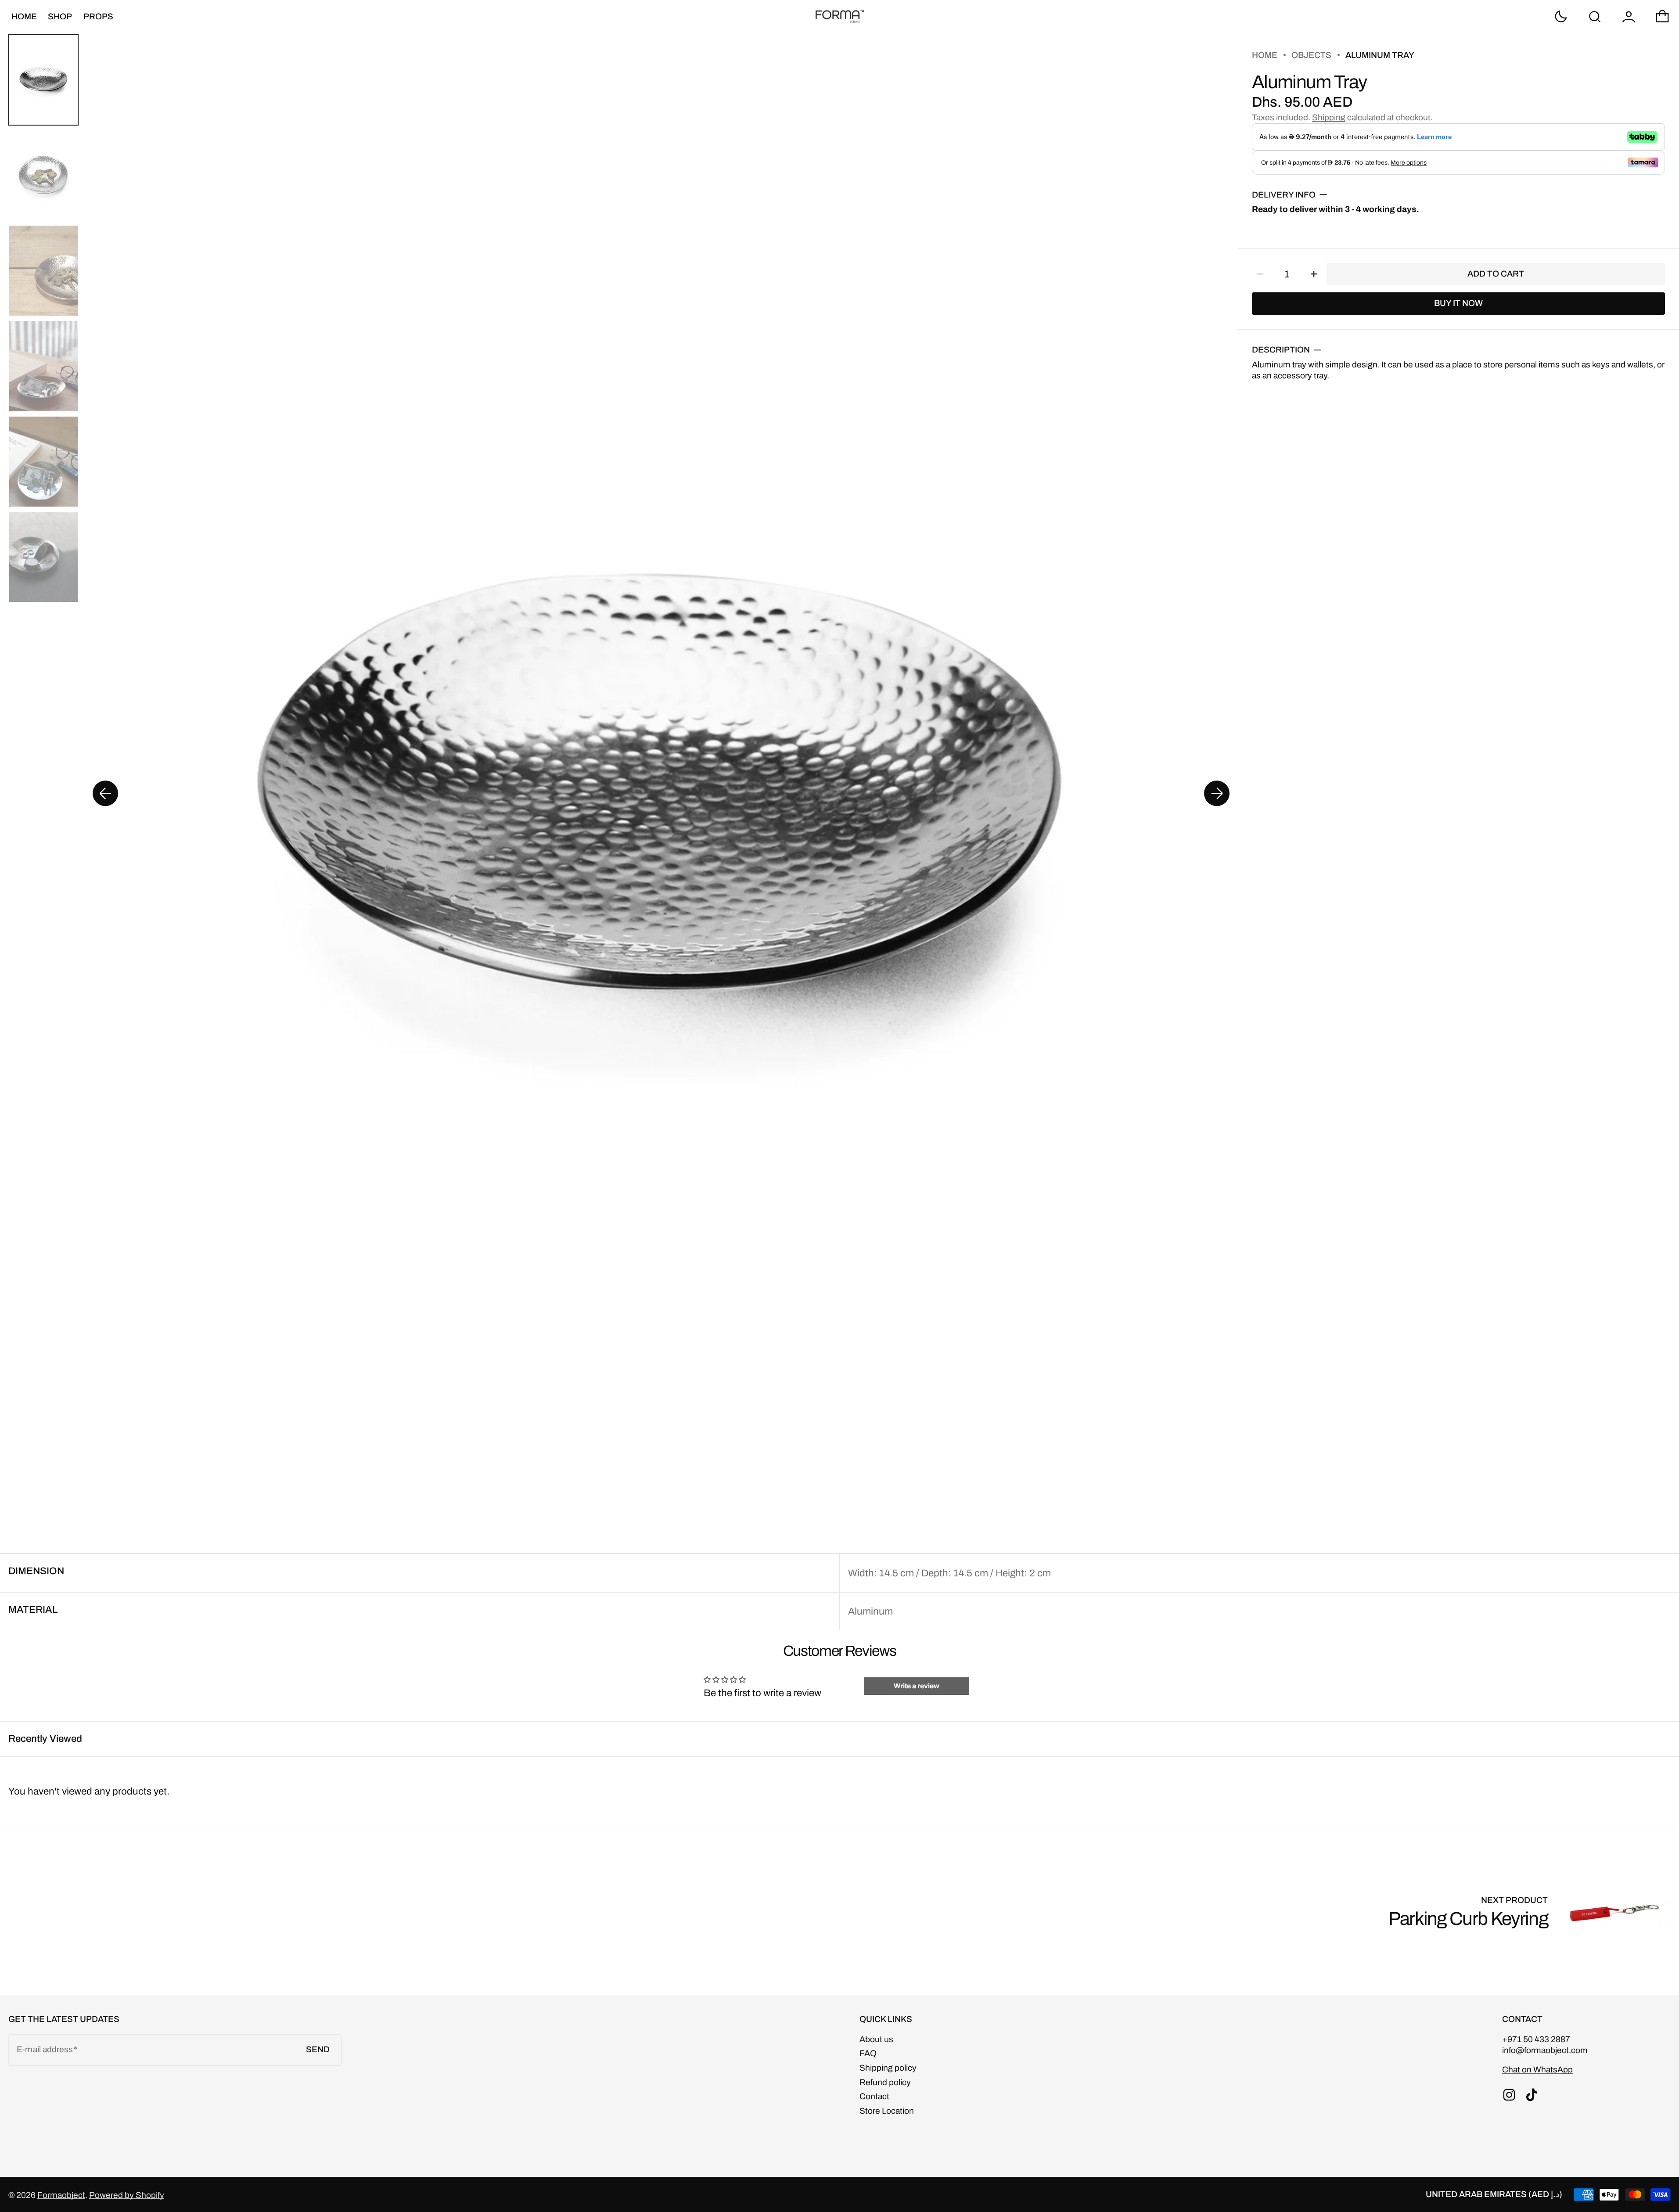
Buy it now (1458, 303)
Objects (1311, 55)
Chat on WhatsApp (1537, 2070)
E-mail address (45, 2049)
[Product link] (1530, 1911)
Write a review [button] (917, 1686)
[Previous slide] (105, 794)
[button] (1595, 17)
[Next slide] (1217, 794)
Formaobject (61, 2195)
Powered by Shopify (127, 2195)
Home (1265, 55)
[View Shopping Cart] (1662, 17)
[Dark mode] (1561, 17)
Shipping (1329, 117)
